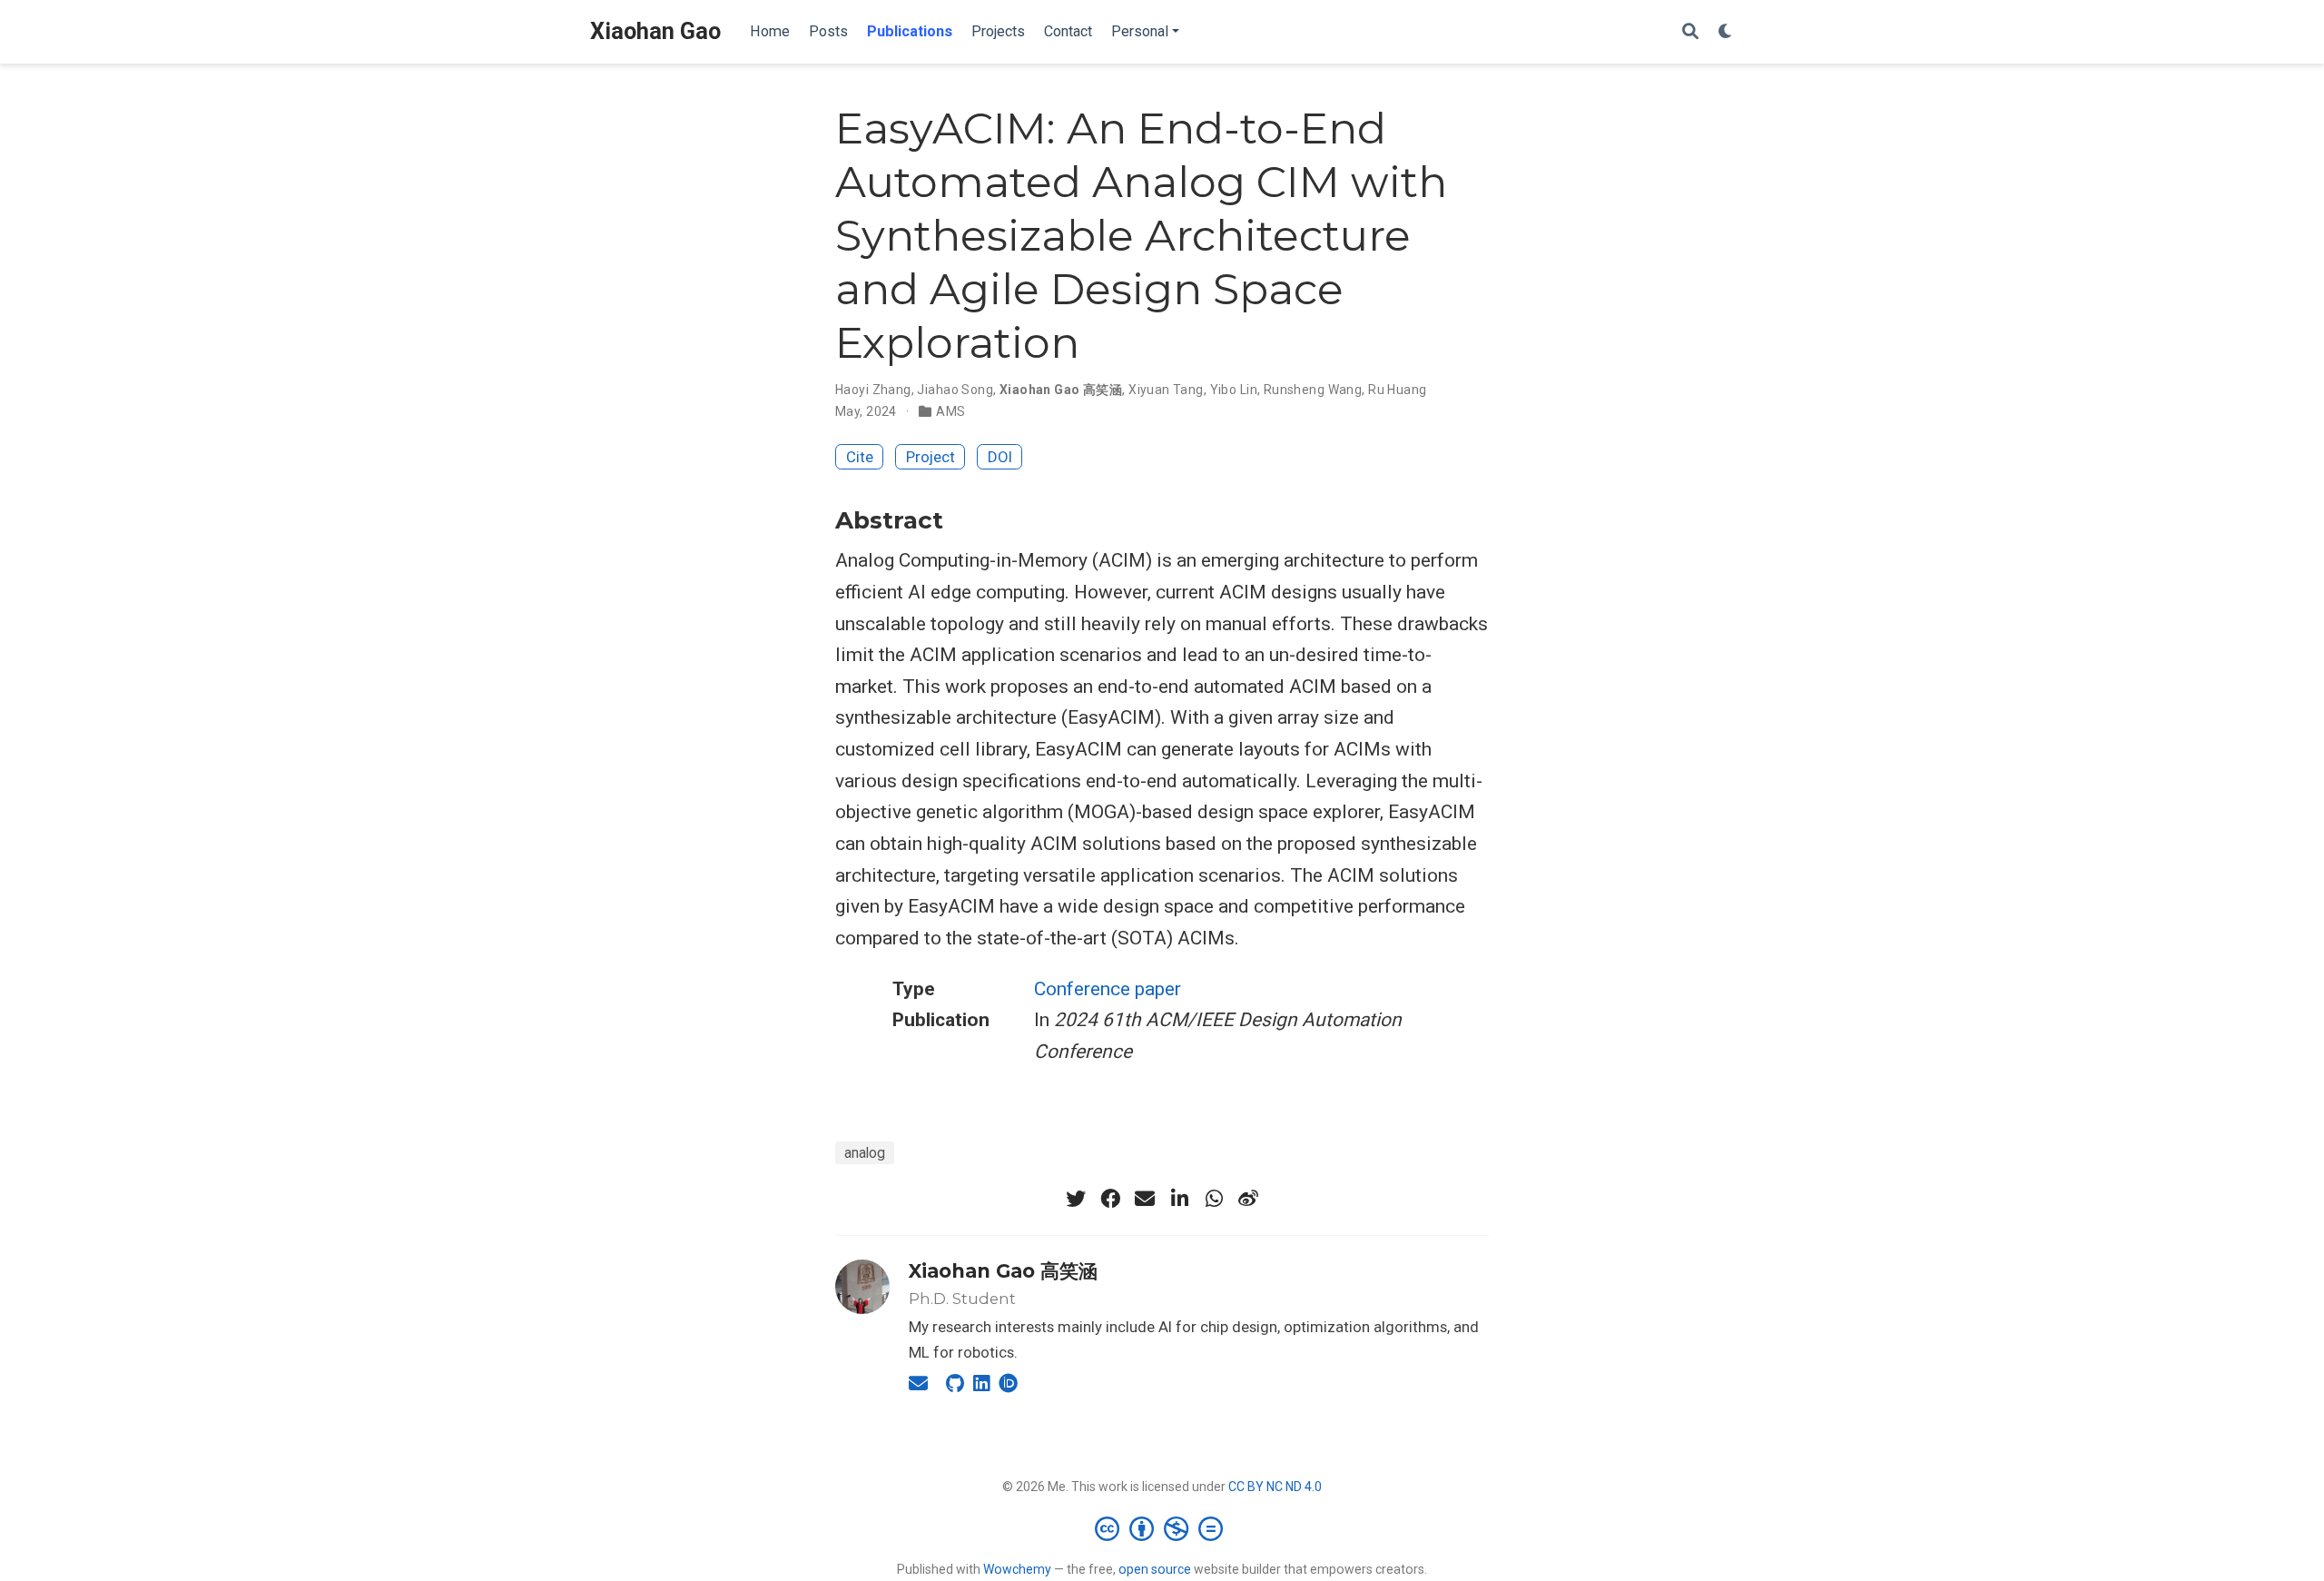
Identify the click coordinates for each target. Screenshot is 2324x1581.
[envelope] (1145, 1199)
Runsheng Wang (1313, 390)
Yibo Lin (1234, 390)
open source (1155, 1569)
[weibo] (1248, 1199)
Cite (860, 457)
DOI (1000, 457)
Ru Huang (1397, 390)
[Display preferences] (1726, 32)
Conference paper (1108, 989)
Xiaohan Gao (655, 31)
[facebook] (1110, 1199)
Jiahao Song (955, 390)
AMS (950, 411)
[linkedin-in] (1179, 1199)
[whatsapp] (1214, 1199)
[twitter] (1076, 1199)
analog (865, 1153)
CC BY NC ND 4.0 (1275, 1487)
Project (931, 457)
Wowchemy (1017, 1569)
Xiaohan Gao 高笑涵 (1061, 390)
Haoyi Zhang (873, 390)
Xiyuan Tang (1166, 390)
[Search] (1690, 32)
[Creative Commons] (1162, 1528)
